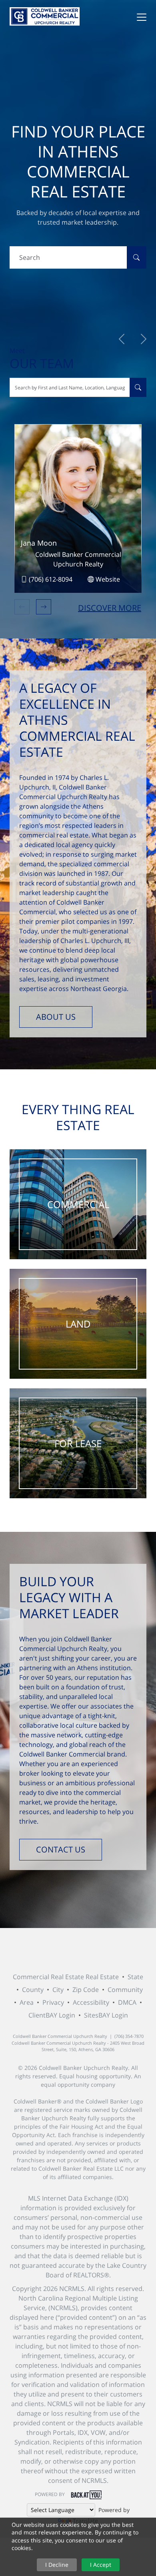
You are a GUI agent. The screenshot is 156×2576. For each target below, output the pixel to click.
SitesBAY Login (106, 2015)
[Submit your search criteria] (136, 257)
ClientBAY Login (52, 2015)
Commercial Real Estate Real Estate (66, 1977)
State (135, 1977)
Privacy (53, 2002)
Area (27, 2002)
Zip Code (86, 1990)
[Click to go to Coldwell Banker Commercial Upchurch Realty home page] (45, 16)
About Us (56, 1017)
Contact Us (61, 1849)
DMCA (127, 2002)
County (33, 1990)
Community (125, 1990)
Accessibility (91, 2002)
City (58, 1990)
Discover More (110, 608)
